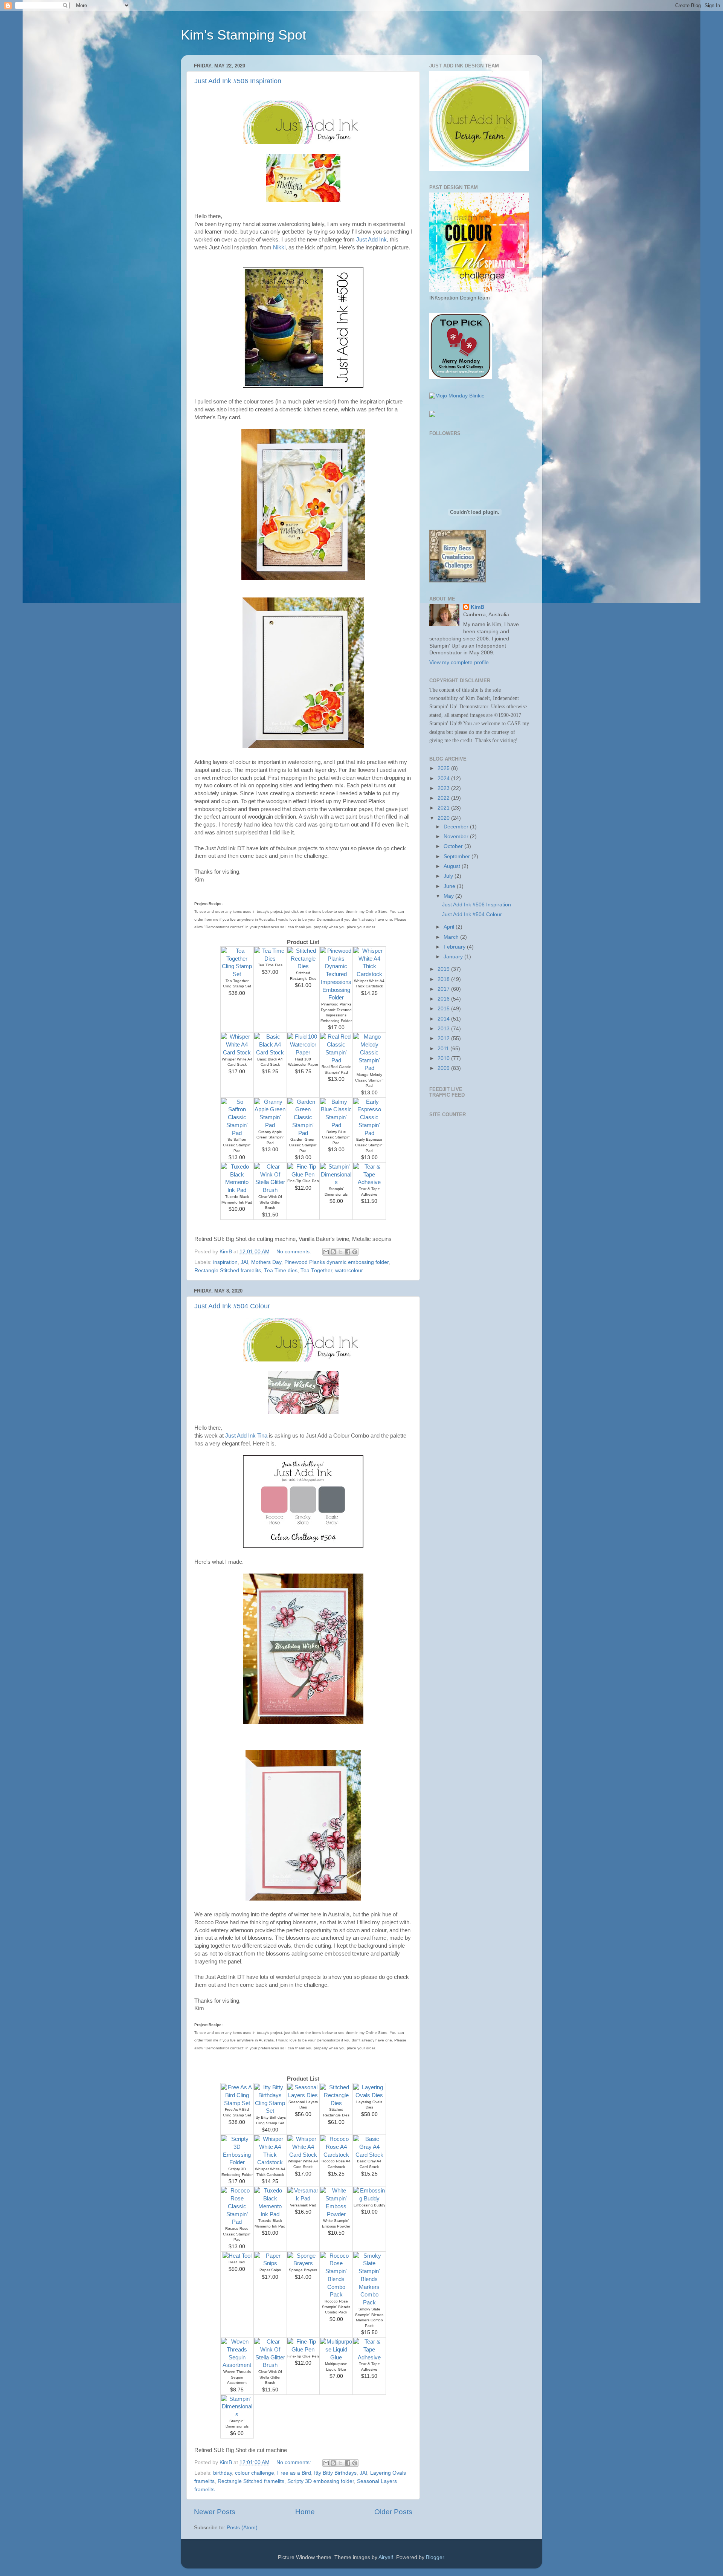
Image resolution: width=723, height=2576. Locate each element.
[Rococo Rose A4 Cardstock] (336, 2155)
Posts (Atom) (242, 2528)
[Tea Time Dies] (270, 959)
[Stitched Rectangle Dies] (303, 966)
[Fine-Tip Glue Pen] (303, 1175)
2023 (444, 788)
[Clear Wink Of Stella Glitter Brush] (270, 1190)
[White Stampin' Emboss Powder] (336, 2214)
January (454, 957)
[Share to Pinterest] (355, 1252)
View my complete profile (459, 662)
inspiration (225, 1262)
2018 (444, 979)
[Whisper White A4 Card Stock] (237, 1053)
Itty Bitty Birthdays (335, 2473)
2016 (444, 999)
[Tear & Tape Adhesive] (369, 1182)
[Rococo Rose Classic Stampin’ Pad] (237, 2222)
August (453, 866)
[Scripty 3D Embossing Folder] (237, 2162)
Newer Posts (215, 2512)
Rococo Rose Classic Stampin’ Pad (237, 2234)
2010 (444, 1058)
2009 (444, 1068)
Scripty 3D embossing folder (321, 2481)
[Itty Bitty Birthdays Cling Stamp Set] (270, 2111)
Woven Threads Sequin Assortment (237, 2377)
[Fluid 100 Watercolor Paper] (303, 1053)
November (457, 837)
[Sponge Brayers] (303, 2263)
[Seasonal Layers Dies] (303, 2095)
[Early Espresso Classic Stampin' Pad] (369, 1133)
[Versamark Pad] (303, 2199)
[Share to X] (340, 1252)
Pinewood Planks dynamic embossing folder (336, 1262)
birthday (223, 2473)
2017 (444, 989)
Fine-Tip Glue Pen (303, 1181)
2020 (444, 818)
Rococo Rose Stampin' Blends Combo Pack (336, 2307)
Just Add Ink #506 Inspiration (238, 81)
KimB (477, 607)
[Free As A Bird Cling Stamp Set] (237, 2103)
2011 (444, 1049)
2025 (444, 768)
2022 (444, 798)
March (452, 937)
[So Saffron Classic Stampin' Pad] (237, 1133)
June (450, 886)
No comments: (294, 1252)
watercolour (349, 1270)
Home (305, 2512)
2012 (444, 1038)
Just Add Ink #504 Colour (232, 1306)
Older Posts (393, 2512)
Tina (262, 1436)
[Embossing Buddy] (369, 2199)
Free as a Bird (294, 2473)
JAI (244, 1262)
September (458, 856)
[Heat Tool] (237, 2256)
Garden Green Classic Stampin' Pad (303, 1145)
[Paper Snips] (270, 2263)
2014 (444, 1019)
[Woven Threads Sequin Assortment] (237, 2365)
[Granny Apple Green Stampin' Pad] (270, 1125)
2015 (444, 1009)
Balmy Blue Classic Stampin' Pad (336, 1137)
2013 (444, 1029)
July (449, 876)
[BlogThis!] (333, 1252)
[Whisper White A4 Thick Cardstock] (369, 974)
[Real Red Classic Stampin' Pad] (336, 1060)
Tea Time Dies (270, 965)
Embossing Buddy (369, 2205)
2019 (444, 969)
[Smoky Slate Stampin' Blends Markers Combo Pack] (369, 2303)
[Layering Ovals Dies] (369, 2095)
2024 (444, 778)
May (449, 896)
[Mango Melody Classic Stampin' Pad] (369, 1068)
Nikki (279, 248)
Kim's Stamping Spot (243, 35)
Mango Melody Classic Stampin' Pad (369, 1080)
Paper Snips (270, 2270)
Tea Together (316, 1270)
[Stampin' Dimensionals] (336, 1182)
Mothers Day (266, 1262)
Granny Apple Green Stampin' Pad (270, 1137)
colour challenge (255, 2473)
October (454, 846)
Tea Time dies (281, 1270)
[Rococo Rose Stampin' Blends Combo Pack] (336, 2295)
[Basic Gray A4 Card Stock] (369, 2155)
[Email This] (326, 1252)
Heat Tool (237, 2262)
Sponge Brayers (303, 2270)
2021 (444, 808)
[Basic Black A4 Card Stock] (270, 1053)
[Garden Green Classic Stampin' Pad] (303, 1133)
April (450, 927)
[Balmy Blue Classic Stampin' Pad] (336, 1125)
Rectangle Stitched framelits (228, 1270)
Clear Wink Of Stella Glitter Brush (270, 1202)
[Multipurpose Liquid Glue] (336, 2358)
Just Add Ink (371, 240)
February (455, 947)
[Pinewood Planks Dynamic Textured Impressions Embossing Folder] (336, 998)
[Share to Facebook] (348, 1252)
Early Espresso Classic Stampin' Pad (369, 1145)
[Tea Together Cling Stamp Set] (237, 974)
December (457, 827)
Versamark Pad (303, 2205)
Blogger (435, 2557)
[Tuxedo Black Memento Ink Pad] (237, 1190)
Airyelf (386, 2557)
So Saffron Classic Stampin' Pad (237, 1145)
